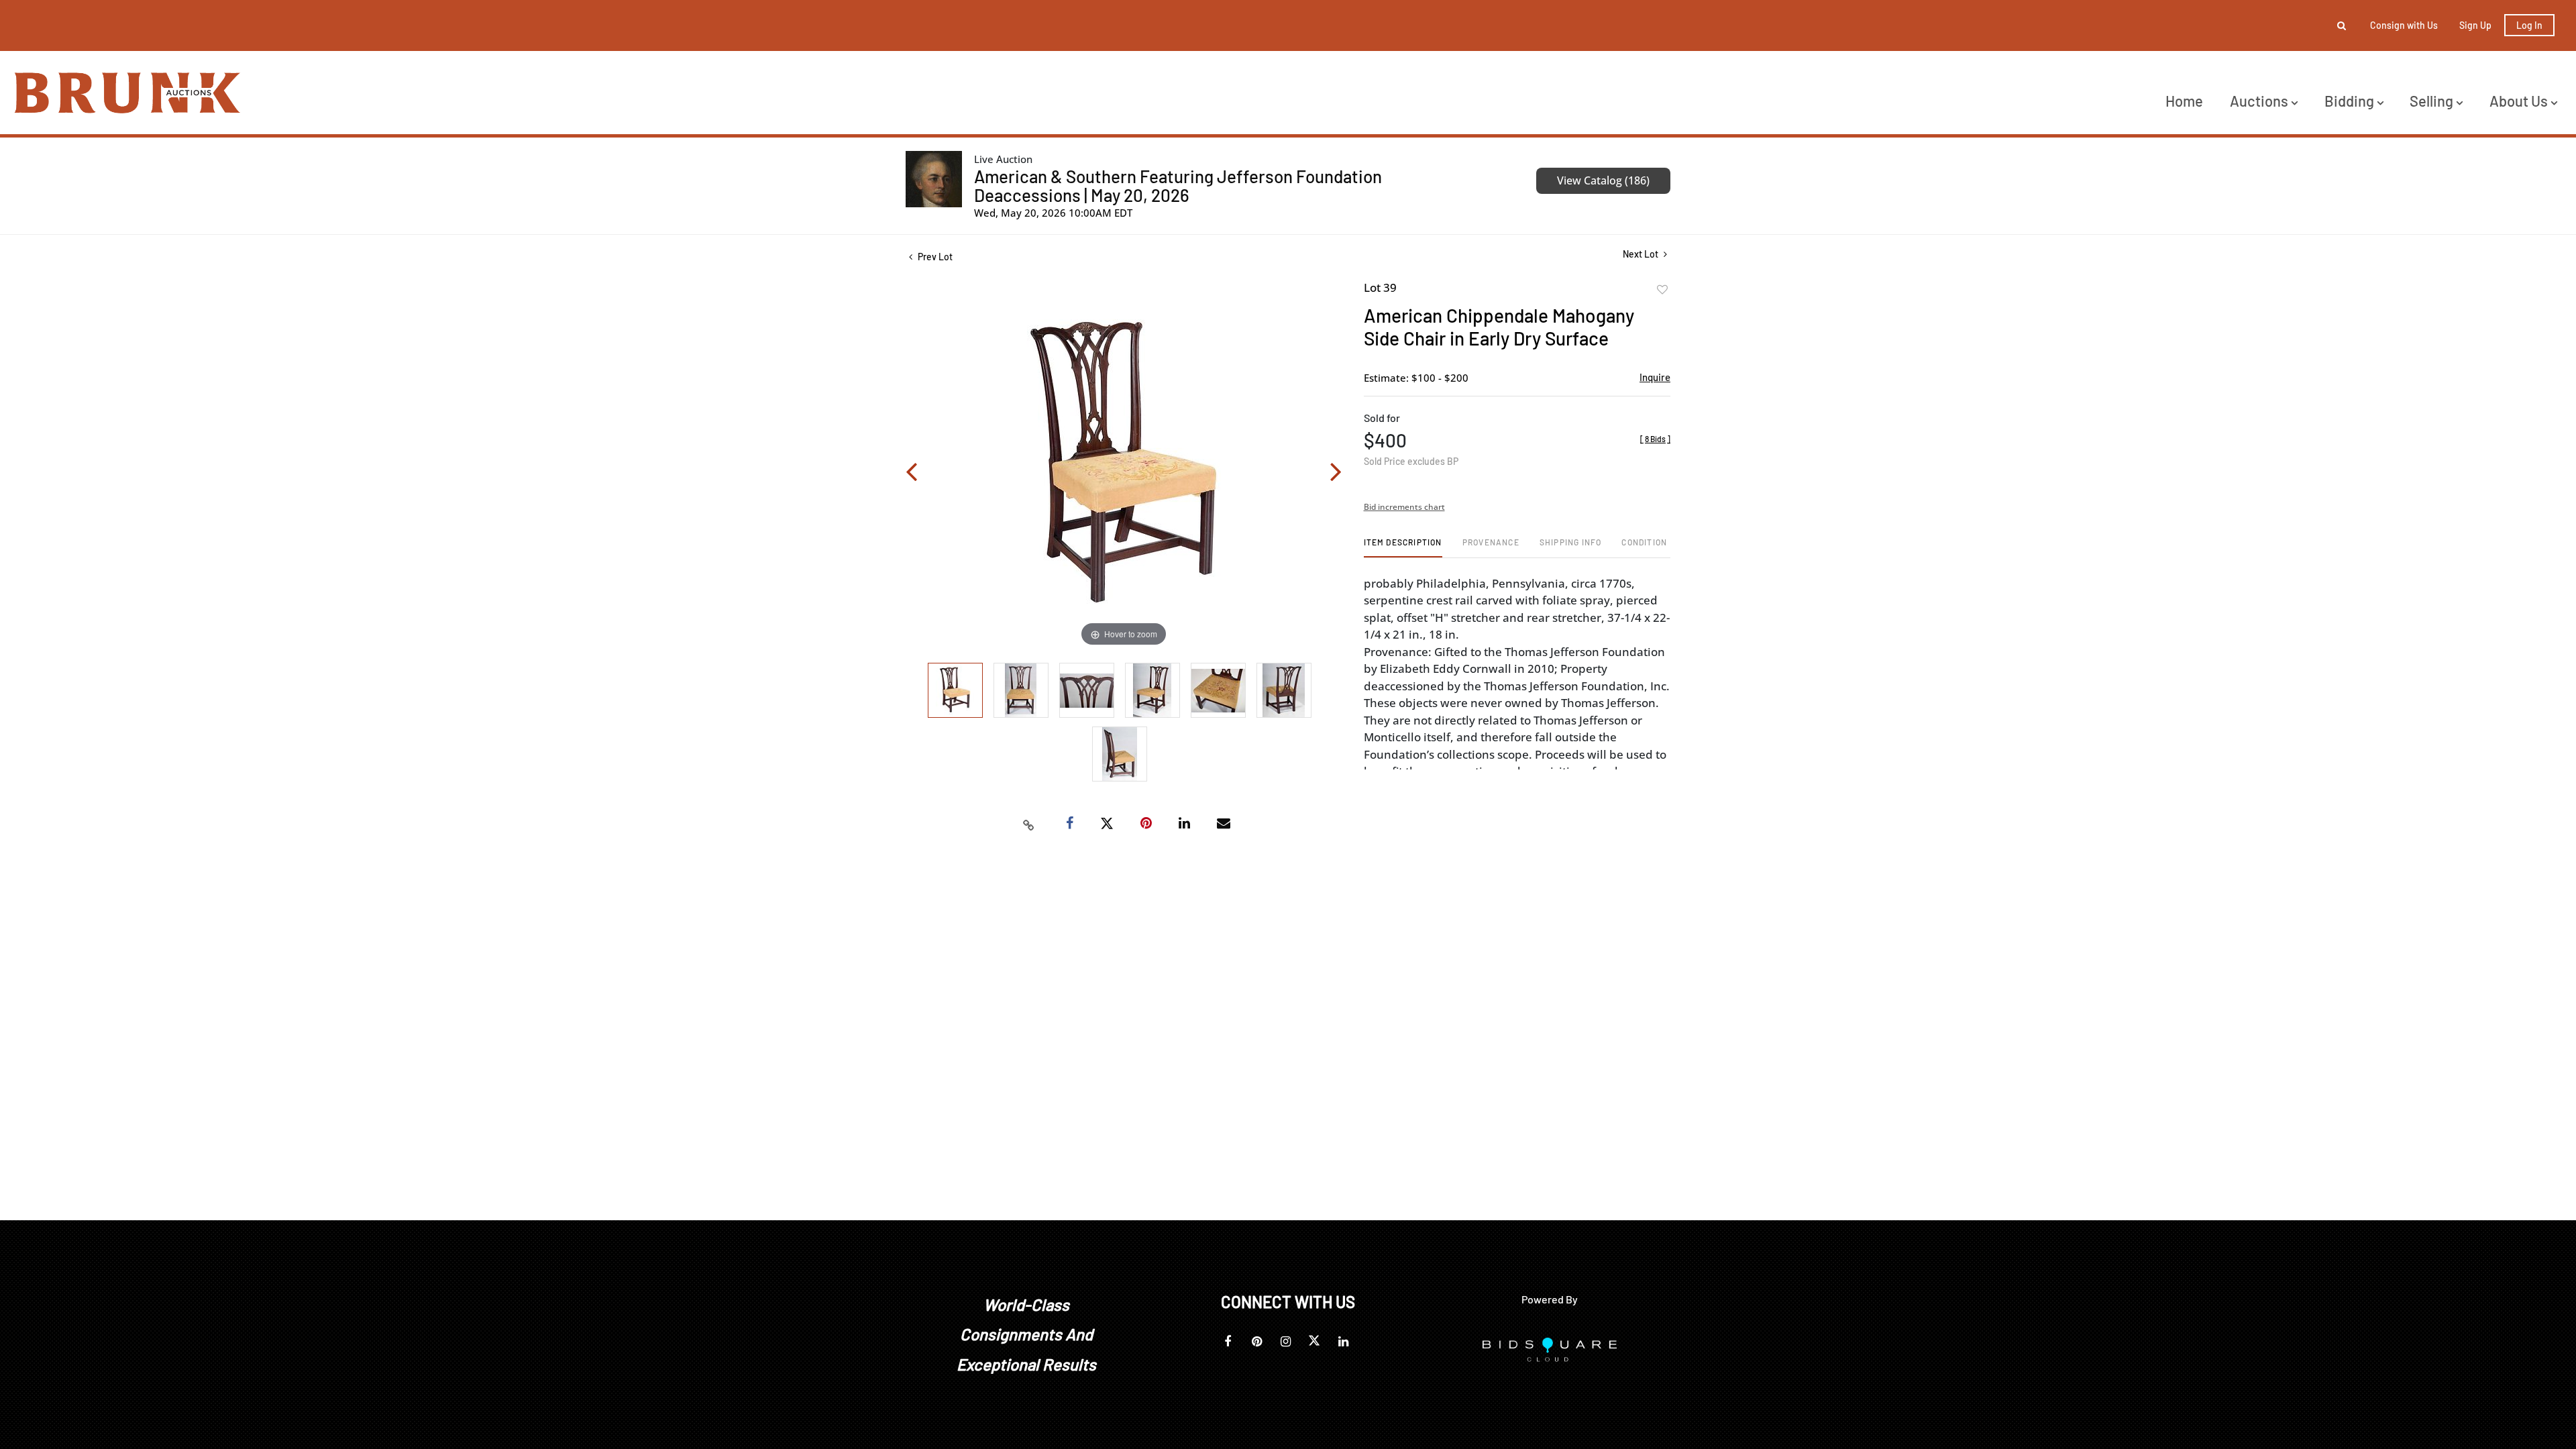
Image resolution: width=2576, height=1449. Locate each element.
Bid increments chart (1404, 507)
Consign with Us (2404, 25)
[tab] (1403, 547)
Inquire (1655, 377)
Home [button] (2184, 101)
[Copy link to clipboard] (1029, 824)
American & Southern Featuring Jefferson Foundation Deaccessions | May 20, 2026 (1178, 185)
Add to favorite (1662, 290)
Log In (2529, 25)
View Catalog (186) (1603, 180)
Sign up (2475, 25)
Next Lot (1642, 254)
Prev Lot (934, 257)
